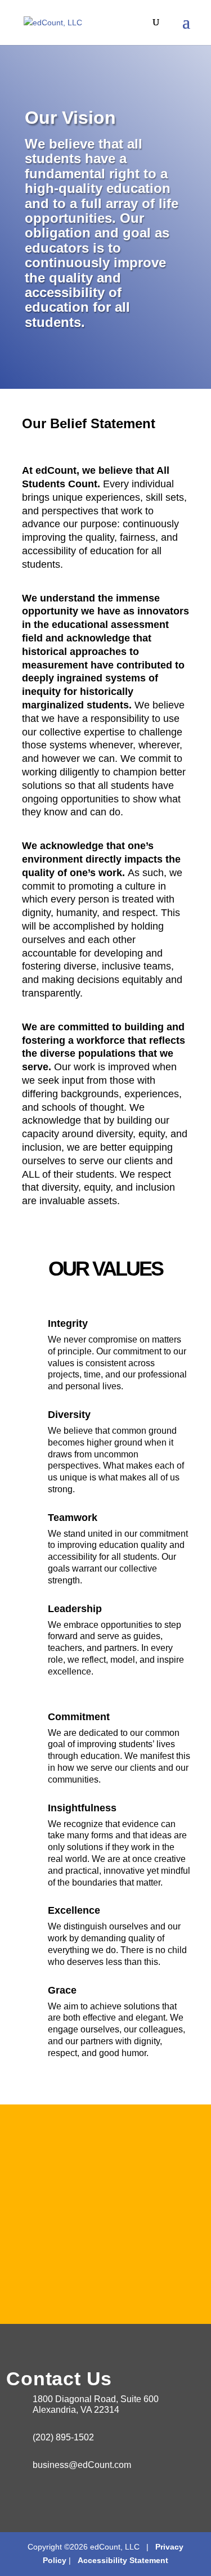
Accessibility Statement (121, 2560)
